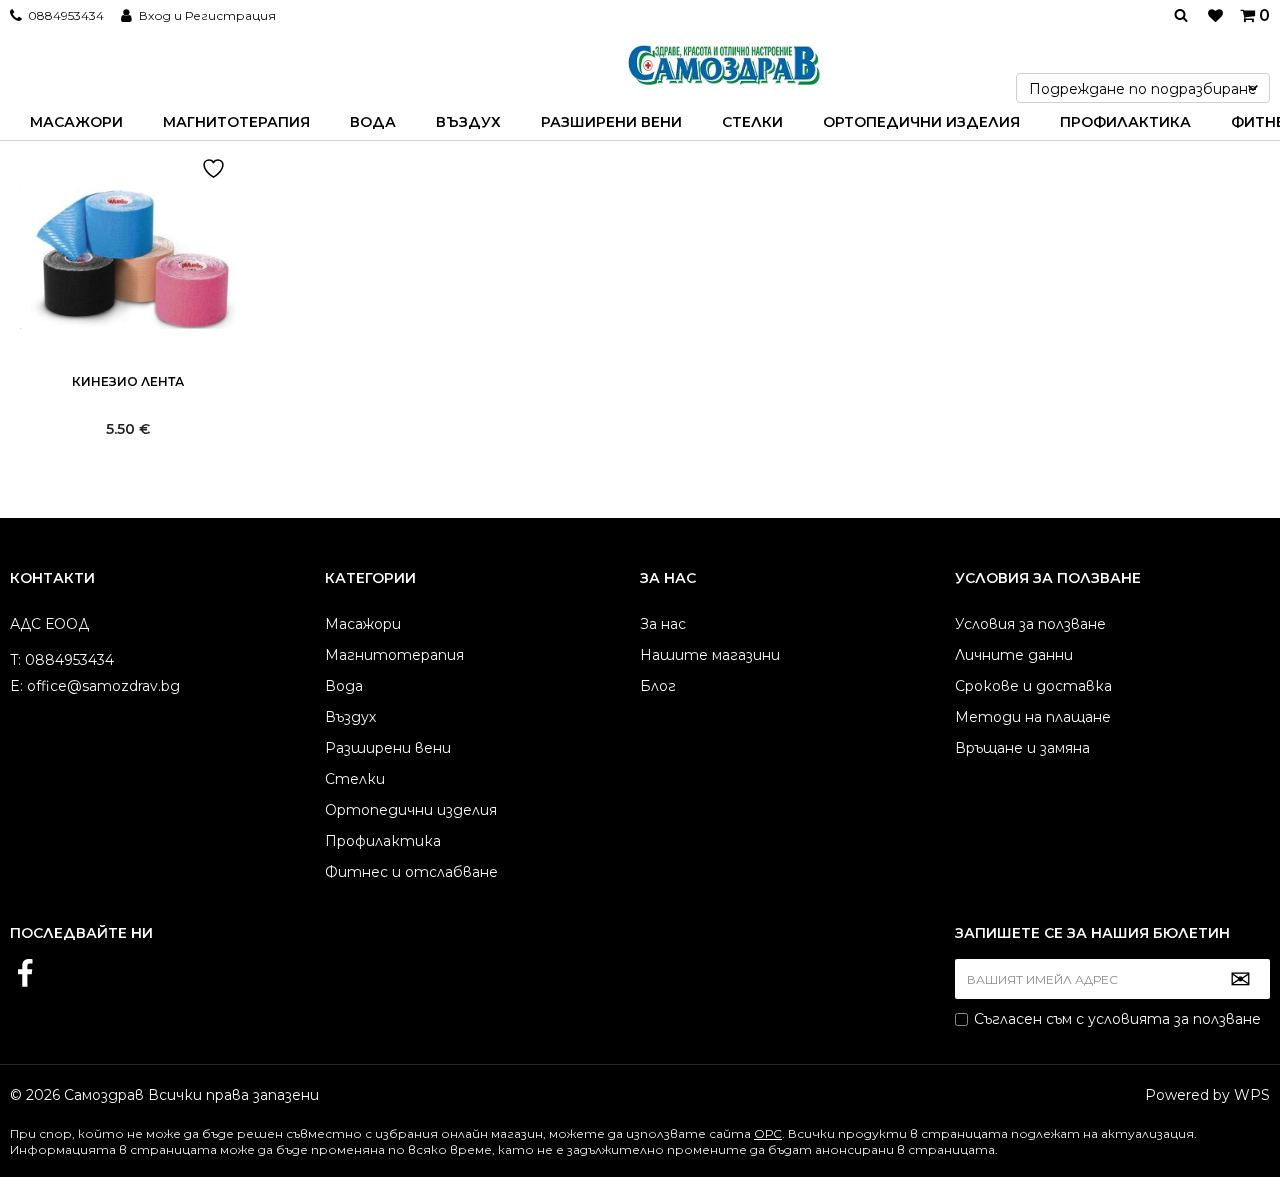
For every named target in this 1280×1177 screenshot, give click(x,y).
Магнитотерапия (236, 122)
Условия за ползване (1030, 624)
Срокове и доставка (1033, 686)
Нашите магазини (710, 655)
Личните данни (1014, 655)
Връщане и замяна (1022, 748)
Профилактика (1125, 122)
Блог (658, 686)
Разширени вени (611, 122)
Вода (373, 122)
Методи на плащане (1033, 717)
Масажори (76, 122)
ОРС (768, 1133)
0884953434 (66, 15)
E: (16, 686)
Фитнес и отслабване (411, 872)
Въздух (468, 122)
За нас (663, 624)
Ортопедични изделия (921, 122)
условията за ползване (1174, 1019)
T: (15, 660)
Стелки (752, 122)
